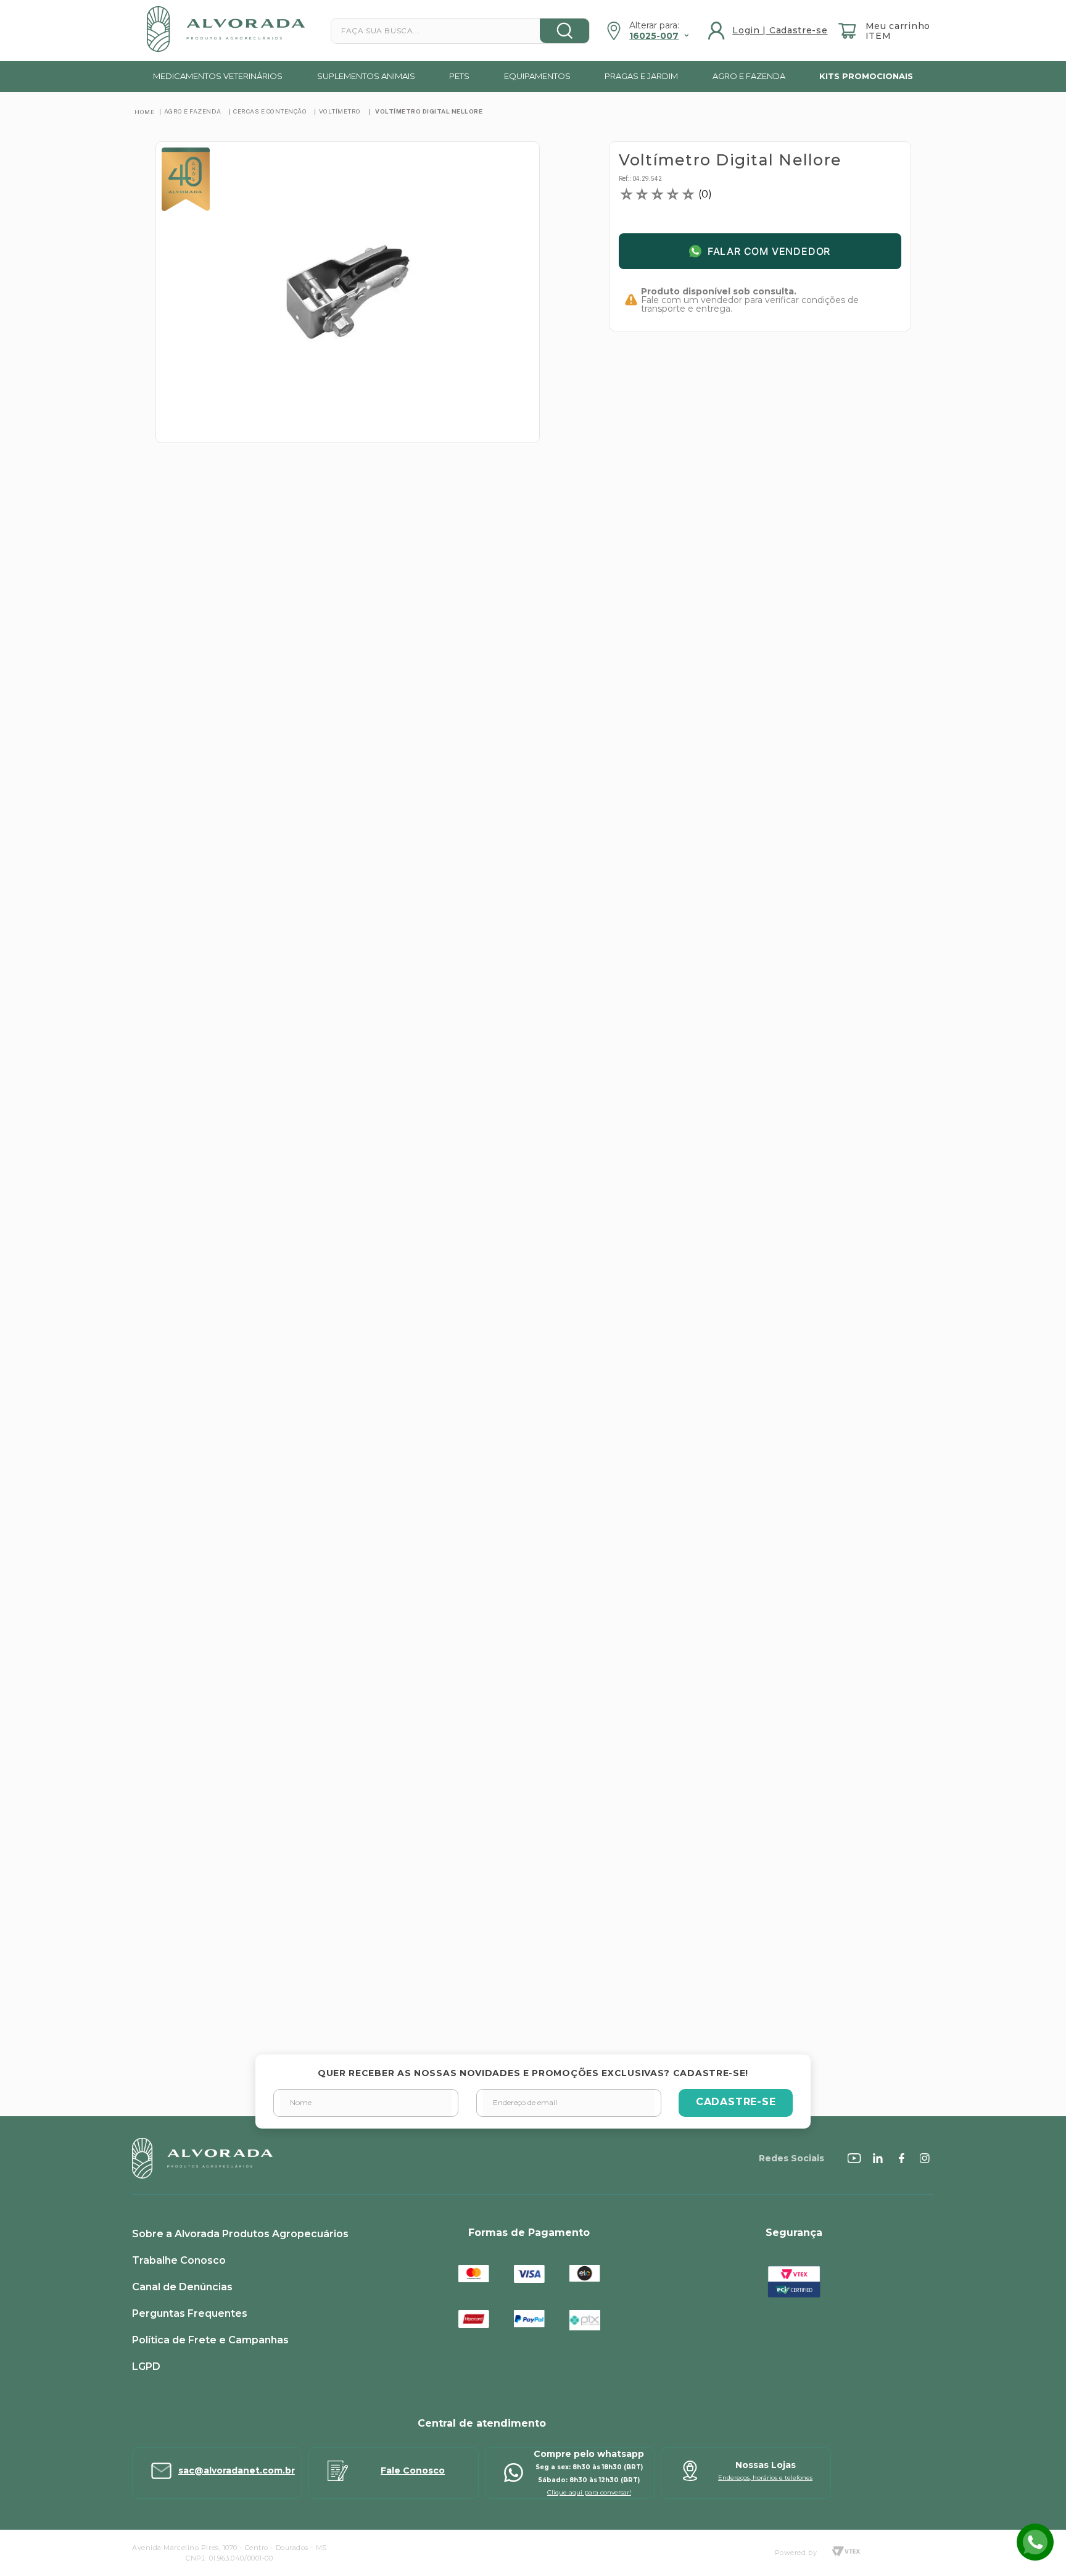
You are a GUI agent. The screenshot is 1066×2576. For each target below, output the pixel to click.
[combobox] (460, 31)
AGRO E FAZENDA (193, 111)
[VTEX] (846, 2553)
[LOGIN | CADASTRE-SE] (769, 31)
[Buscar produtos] (564, 31)
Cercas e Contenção (270, 111)
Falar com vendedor (769, 251)
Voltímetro (340, 111)
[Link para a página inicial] (144, 112)
